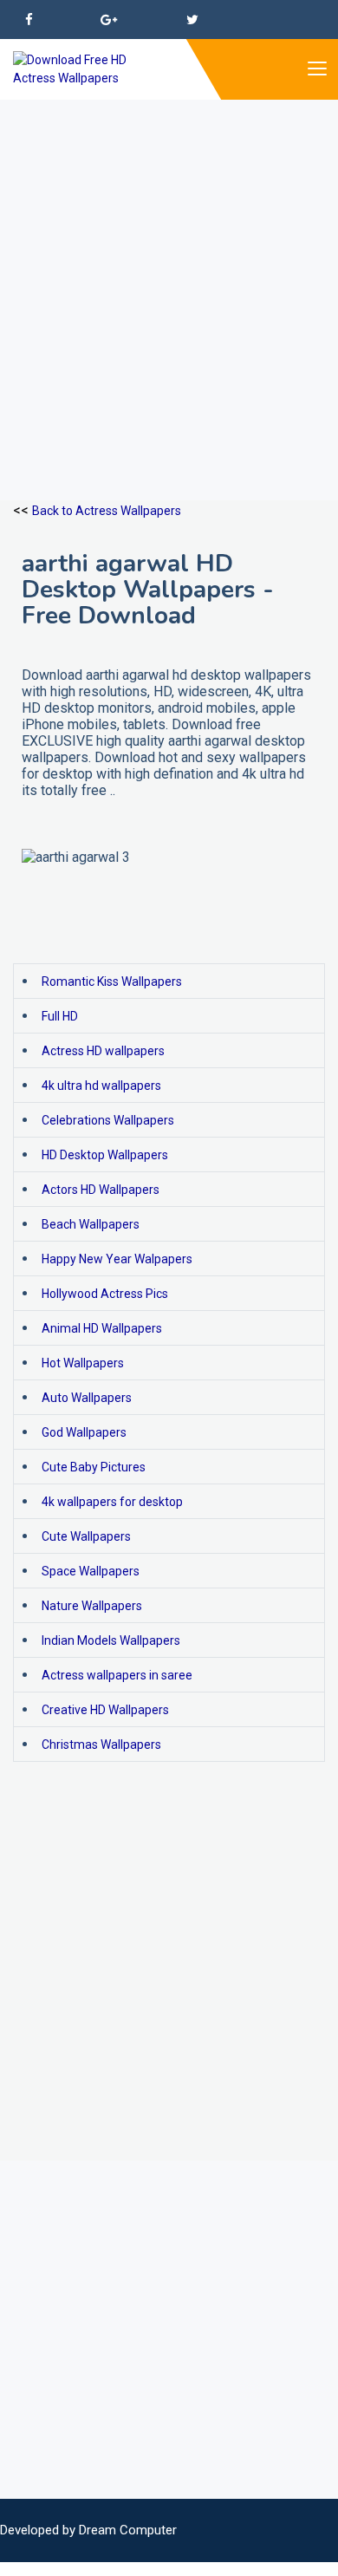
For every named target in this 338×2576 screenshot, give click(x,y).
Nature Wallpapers (92, 1606)
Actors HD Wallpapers (101, 1190)
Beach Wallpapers (91, 1224)
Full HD (60, 1016)
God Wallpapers (84, 1432)
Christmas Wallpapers (101, 1745)
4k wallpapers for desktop (112, 1502)
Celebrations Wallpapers (108, 1120)
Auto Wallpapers (87, 1398)
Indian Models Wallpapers (111, 1640)
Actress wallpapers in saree (117, 1675)
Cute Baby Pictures (94, 1467)
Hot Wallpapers (83, 1363)
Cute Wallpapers (86, 1536)
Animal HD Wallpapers (102, 1328)
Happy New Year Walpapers (117, 1259)
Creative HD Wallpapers (105, 1710)
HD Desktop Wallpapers (105, 1155)
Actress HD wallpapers (103, 1051)
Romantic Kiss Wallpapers (112, 981)
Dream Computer (128, 2530)
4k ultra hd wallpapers (101, 1086)
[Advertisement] (169, 269)
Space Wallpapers (91, 1571)
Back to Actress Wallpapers (107, 511)
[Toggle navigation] (316, 69)
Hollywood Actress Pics (105, 1294)
